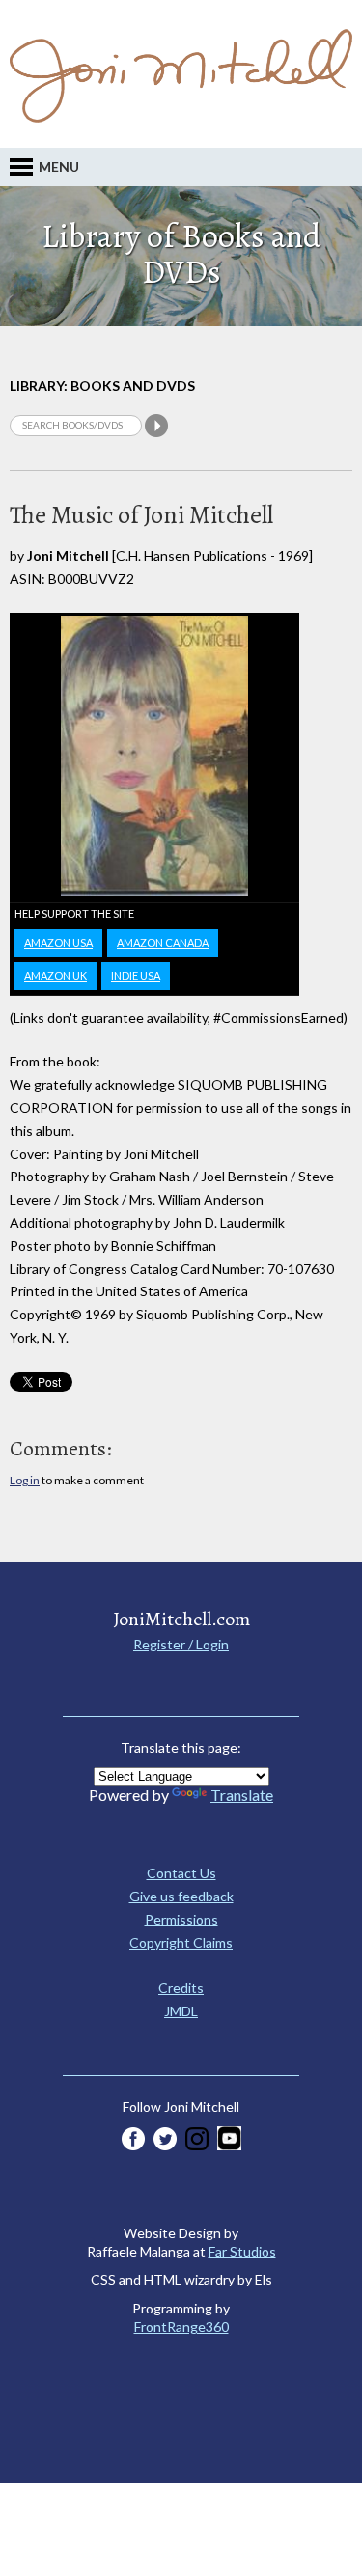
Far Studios (242, 2251)
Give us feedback (181, 1896)
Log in (25, 1480)
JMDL (181, 2011)
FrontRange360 (181, 2327)
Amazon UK (56, 975)
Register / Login (181, 1644)
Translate (242, 1795)
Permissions (181, 1919)
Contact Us (181, 1873)
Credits (181, 1988)
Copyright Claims (181, 1942)
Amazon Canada (163, 942)
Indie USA (136, 975)
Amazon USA (58, 942)
